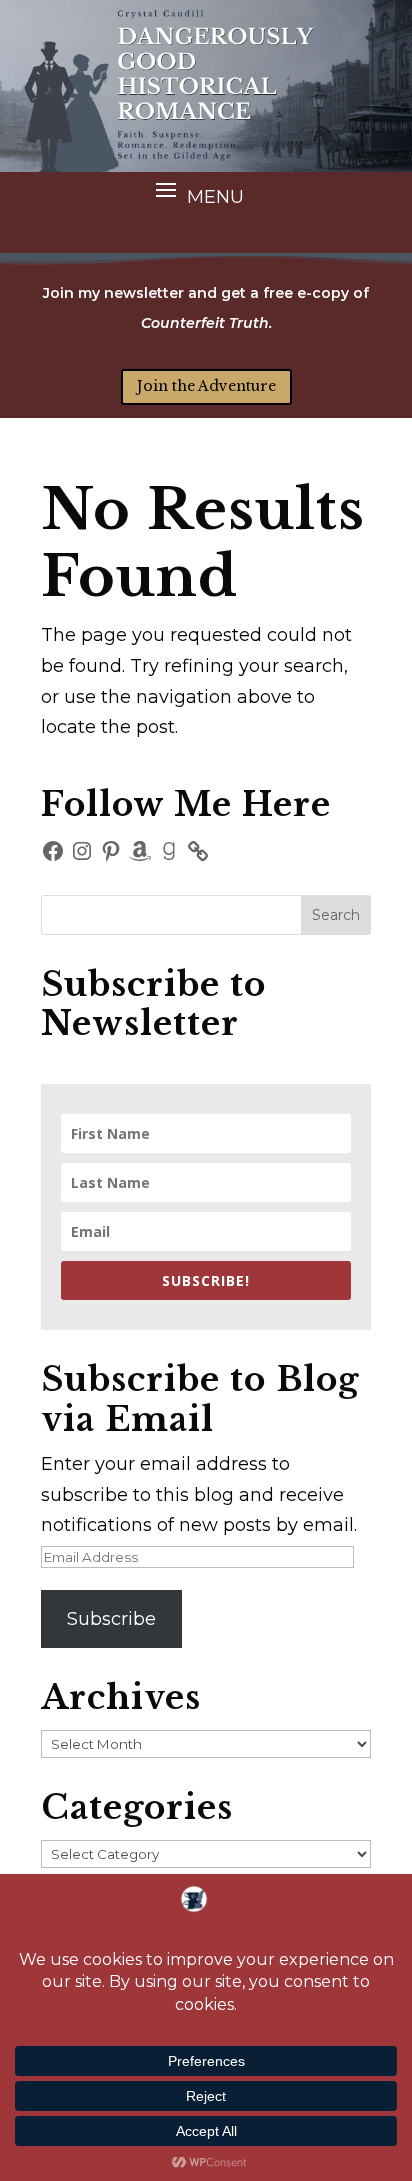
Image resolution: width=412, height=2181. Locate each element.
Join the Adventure (206, 386)
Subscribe (111, 1619)
